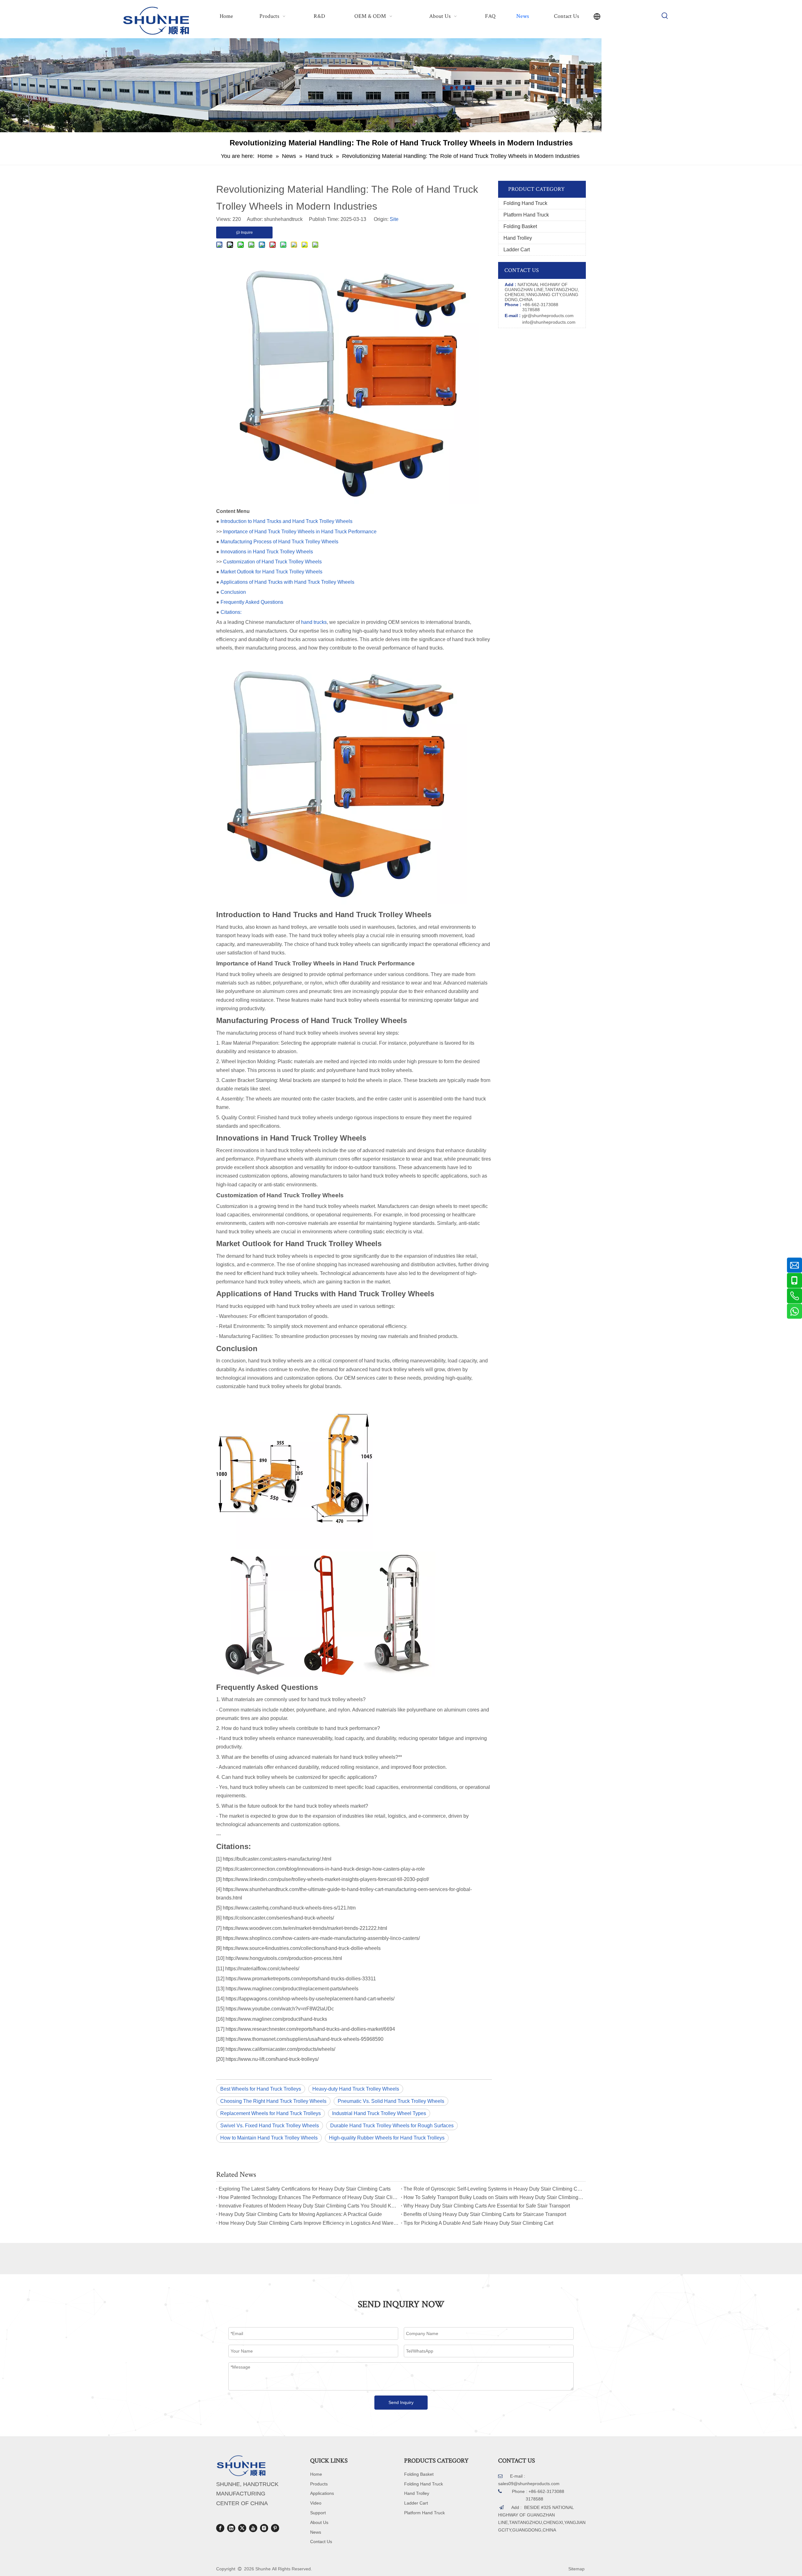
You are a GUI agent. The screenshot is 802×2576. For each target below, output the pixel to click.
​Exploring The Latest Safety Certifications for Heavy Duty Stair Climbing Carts (305, 2189)
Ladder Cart (517, 250)
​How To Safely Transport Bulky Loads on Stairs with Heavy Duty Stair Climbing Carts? (493, 2197)
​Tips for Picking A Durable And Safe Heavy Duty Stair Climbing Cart (478, 2223)
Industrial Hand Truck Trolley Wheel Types (379, 2113)
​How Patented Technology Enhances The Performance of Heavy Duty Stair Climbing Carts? (309, 2197)
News (316, 2532)
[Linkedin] (231, 2528)
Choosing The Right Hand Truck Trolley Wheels (273, 2101)
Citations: (231, 612)
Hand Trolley (518, 238)
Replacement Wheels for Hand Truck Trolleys (271, 2113)
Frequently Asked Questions (252, 602)
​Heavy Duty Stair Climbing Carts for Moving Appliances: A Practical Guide (300, 2214)
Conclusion (233, 592)
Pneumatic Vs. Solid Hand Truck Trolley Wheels (391, 2101)
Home (316, 2474)
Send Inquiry (401, 2402)
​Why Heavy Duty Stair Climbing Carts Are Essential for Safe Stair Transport (487, 2206)
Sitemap (576, 2569)
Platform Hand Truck (526, 215)
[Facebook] (220, 2528)
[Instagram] (264, 2528)
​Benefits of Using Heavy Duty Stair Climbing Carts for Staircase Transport (485, 2214)
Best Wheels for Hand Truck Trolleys (261, 2089)
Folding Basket (520, 226)
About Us (319, 2522)
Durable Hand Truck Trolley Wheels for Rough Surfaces (392, 2126)
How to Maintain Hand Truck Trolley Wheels (269, 2138)
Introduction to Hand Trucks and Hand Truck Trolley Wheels (286, 521)
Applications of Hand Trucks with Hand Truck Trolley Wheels (287, 582)
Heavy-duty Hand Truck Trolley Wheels (356, 2089)
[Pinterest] (275, 2528)
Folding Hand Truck (525, 203)
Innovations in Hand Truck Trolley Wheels (267, 552)
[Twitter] (242, 2528)
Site (394, 219)
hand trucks (314, 622)
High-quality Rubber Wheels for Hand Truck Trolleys (387, 2138)
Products (319, 2484)
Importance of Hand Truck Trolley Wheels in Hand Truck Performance (300, 532)
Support (318, 2513)
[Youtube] (253, 2528)
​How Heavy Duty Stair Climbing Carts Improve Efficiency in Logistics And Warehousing (309, 2223)
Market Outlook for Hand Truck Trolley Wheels (271, 572)
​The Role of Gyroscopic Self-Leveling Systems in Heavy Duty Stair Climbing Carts (493, 2189)
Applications (322, 2493)
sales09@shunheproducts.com (529, 2484)
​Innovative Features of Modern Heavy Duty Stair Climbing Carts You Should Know (309, 2206)
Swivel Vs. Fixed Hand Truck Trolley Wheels (270, 2126)
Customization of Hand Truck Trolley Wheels (272, 562)
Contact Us (321, 2542)
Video (316, 2503)
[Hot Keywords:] (665, 16)
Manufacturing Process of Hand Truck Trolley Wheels (279, 542)
